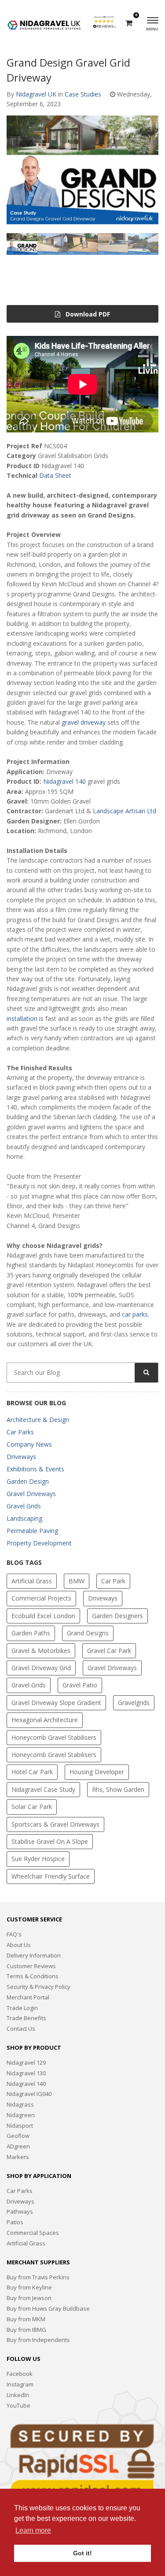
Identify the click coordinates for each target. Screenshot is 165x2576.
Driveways (21, 1457)
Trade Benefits (26, 2018)
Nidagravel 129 (26, 2062)
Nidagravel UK (36, 94)
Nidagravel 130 (26, 2073)
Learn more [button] (33, 2530)
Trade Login (22, 2008)
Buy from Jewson (29, 2298)
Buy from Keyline (29, 2287)
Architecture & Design (38, 1420)
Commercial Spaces (33, 2233)
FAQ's (14, 1934)
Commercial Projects (41, 1598)
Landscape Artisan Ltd (125, 811)
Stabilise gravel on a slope (50, 1841)
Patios (15, 2222)
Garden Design (28, 1481)
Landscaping (24, 1518)
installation (22, 1018)
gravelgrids (134, 1703)
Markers (18, 2157)
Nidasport (20, 2126)
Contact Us (21, 2029)
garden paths (31, 1633)
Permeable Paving (32, 1531)
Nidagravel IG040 (29, 2094)
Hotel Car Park (32, 1772)
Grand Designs (88, 1633)
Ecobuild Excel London (43, 1616)
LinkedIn (18, 2395)
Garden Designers (117, 1616)
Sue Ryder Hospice (38, 1859)
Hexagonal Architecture (45, 1720)
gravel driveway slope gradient (56, 1703)
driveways (103, 1598)
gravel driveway (84, 722)
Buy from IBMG (26, 2330)
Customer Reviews (31, 1966)
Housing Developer (97, 1772)
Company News (29, 1444)
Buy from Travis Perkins (38, 2277)
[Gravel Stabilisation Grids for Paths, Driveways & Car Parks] (44, 21)
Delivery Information (34, 1955)
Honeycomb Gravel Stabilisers (54, 1737)
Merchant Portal (28, 1997)
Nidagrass (20, 2104)
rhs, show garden (118, 1789)
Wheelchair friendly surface (51, 1876)
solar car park (32, 1807)
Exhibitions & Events (35, 1469)
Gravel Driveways (31, 1494)
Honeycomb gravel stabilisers (54, 1755)
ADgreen (18, 2146)
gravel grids (29, 1685)
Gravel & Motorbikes (41, 1651)
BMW (77, 1581)
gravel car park (109, 1651)
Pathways (20, 2211)
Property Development (39, 1543)
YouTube (18, 2405)
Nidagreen (21, 2115)
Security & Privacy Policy (38, 1987)
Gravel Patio (80, 1685)
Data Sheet (55, 475)
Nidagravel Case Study (43, 1789)
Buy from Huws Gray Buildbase (48, 2308)
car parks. (136, 1314)
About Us (19, 1945)
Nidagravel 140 (64, 781)
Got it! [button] (82, 2553)
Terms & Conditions (33, 1976)
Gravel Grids (24, 1506)
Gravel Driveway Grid (41, 1668)
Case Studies (83, 94)
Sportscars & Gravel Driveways (55, 1824)
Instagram (20, 2384)
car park (113, 1581)
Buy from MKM (26, 2319)
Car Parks (20, 1432)
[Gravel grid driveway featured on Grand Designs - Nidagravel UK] (82, 170)
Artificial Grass (32, 1581)
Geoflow (18, 2136)
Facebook (20, 2374)
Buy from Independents (38, 2340)
